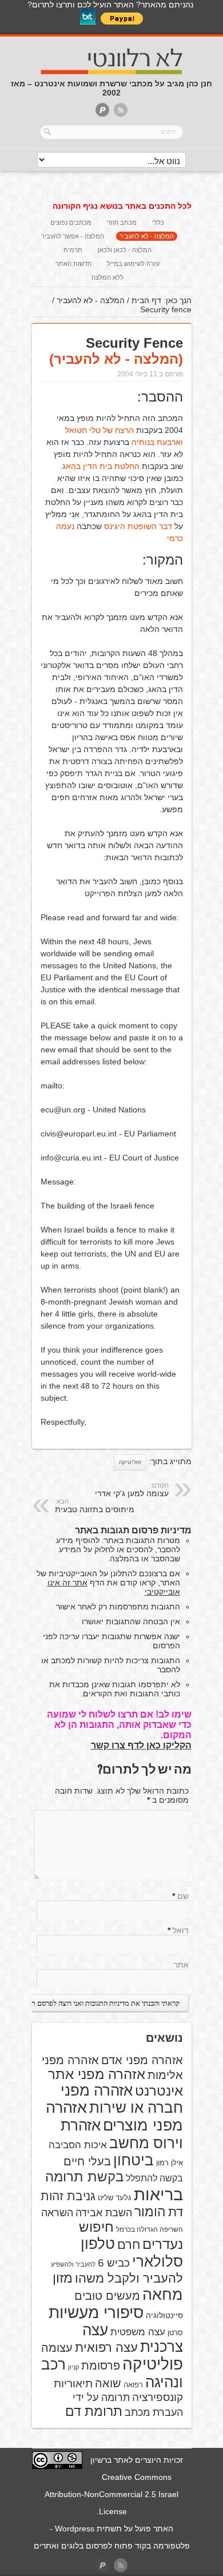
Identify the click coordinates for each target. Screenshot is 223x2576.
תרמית (73, 250)
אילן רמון (170, 2163)
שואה (108, 2383)
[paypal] (102, 111)
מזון (63, 2278)
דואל (181, 1930)
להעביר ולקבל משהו (129, 2278)
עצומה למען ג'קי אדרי (132, 1490)
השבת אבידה (104, 2213)
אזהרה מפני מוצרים (114, 2116)
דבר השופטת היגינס (138, 526)
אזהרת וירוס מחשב (122, 2134)
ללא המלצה (107, 277)
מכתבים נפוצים (71, 222)
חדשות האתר (73, 264)
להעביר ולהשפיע (73, 2264)
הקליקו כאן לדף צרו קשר (141, 1745)
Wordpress (75, 2529)
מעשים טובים (107, 2296)
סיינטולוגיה (164, 2315)
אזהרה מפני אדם (142, 2060)
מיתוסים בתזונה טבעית (95, 1506)
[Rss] (121, 111)
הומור (150, 2212)
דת (176, 2212)
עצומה (57, 2348)
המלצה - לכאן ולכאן (125, 250)
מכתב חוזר (122, 222)
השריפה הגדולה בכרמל (150, 2229)
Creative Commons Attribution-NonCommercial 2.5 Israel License (111, 2494)
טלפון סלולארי (132, 2253)
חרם (129, 2245)
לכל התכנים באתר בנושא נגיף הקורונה (122, 206)
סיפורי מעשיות (96, 2313)
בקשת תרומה (84, 2177)
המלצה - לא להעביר (147, 236)
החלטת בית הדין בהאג (101, 466)
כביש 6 (114, 2263)
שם (183, 1896)
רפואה (133, 2385)
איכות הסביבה (78, 2145)
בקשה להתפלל (154, 2178)
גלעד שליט (115, 2198)
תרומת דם (94, 2411)
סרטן (175, 2333)
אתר (181, 1965)
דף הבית (146, 300)
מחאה (163, 2295)
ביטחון (134, 2160)
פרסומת (101, 2366)
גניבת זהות (68, 2196)
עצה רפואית (106, 2348)
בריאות (158, 2194)
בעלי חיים (87, 2161)
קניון (73, 2367)
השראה (57, 2213)
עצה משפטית (138, 2332)
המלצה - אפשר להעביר (73, 236)
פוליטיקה (130, 1462)
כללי (158, 222)
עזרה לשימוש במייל (133, 264)
